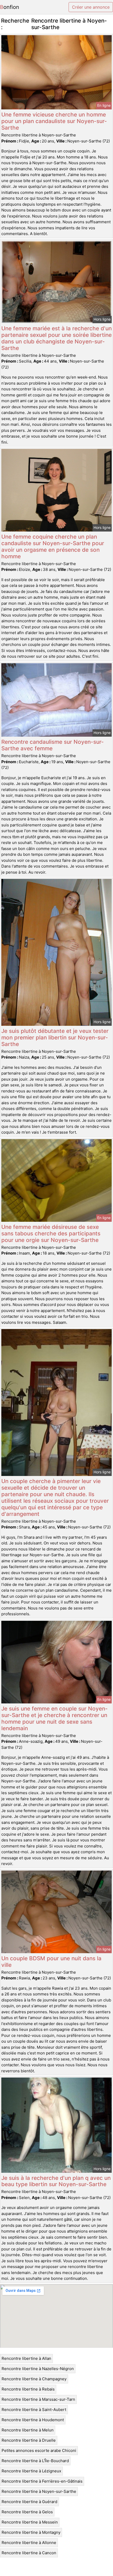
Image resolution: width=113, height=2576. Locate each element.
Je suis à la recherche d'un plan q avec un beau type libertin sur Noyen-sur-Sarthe (56, 2181)
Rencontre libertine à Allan (26, 2358)
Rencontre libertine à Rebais (28, 2389)
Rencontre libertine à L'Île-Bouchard (35, 2461)
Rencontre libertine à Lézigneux (31, 2471)
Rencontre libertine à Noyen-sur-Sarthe (39, 2491)
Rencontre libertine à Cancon (29, 2553)
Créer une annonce (91, 7)
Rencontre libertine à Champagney (34, 2379)
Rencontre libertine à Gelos (27, 2512)
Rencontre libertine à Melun (28, 2430)
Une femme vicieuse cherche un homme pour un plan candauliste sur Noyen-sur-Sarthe (54, 121)
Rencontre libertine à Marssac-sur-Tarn (38, 2399)
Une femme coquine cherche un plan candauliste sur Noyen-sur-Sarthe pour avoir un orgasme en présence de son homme (53, 546)
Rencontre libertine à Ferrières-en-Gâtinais (42, 2481)
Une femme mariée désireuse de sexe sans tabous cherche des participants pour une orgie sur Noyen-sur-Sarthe (51, 1233)
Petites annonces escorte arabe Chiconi (39, 2450)
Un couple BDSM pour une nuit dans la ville (51, 1962)
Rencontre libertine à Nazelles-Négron (38, 2369)
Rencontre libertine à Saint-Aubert (34, 2410)
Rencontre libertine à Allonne (29, 2543)
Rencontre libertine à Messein (30, 2522)
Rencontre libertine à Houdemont (33, 2420)
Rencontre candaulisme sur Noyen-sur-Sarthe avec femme (53, 745)
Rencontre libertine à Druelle (29, 2440)
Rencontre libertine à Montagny (31, 2532)
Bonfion (10, 7)
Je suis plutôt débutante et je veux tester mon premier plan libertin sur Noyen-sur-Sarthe (55, 1037)
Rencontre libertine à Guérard (29, 2502)
